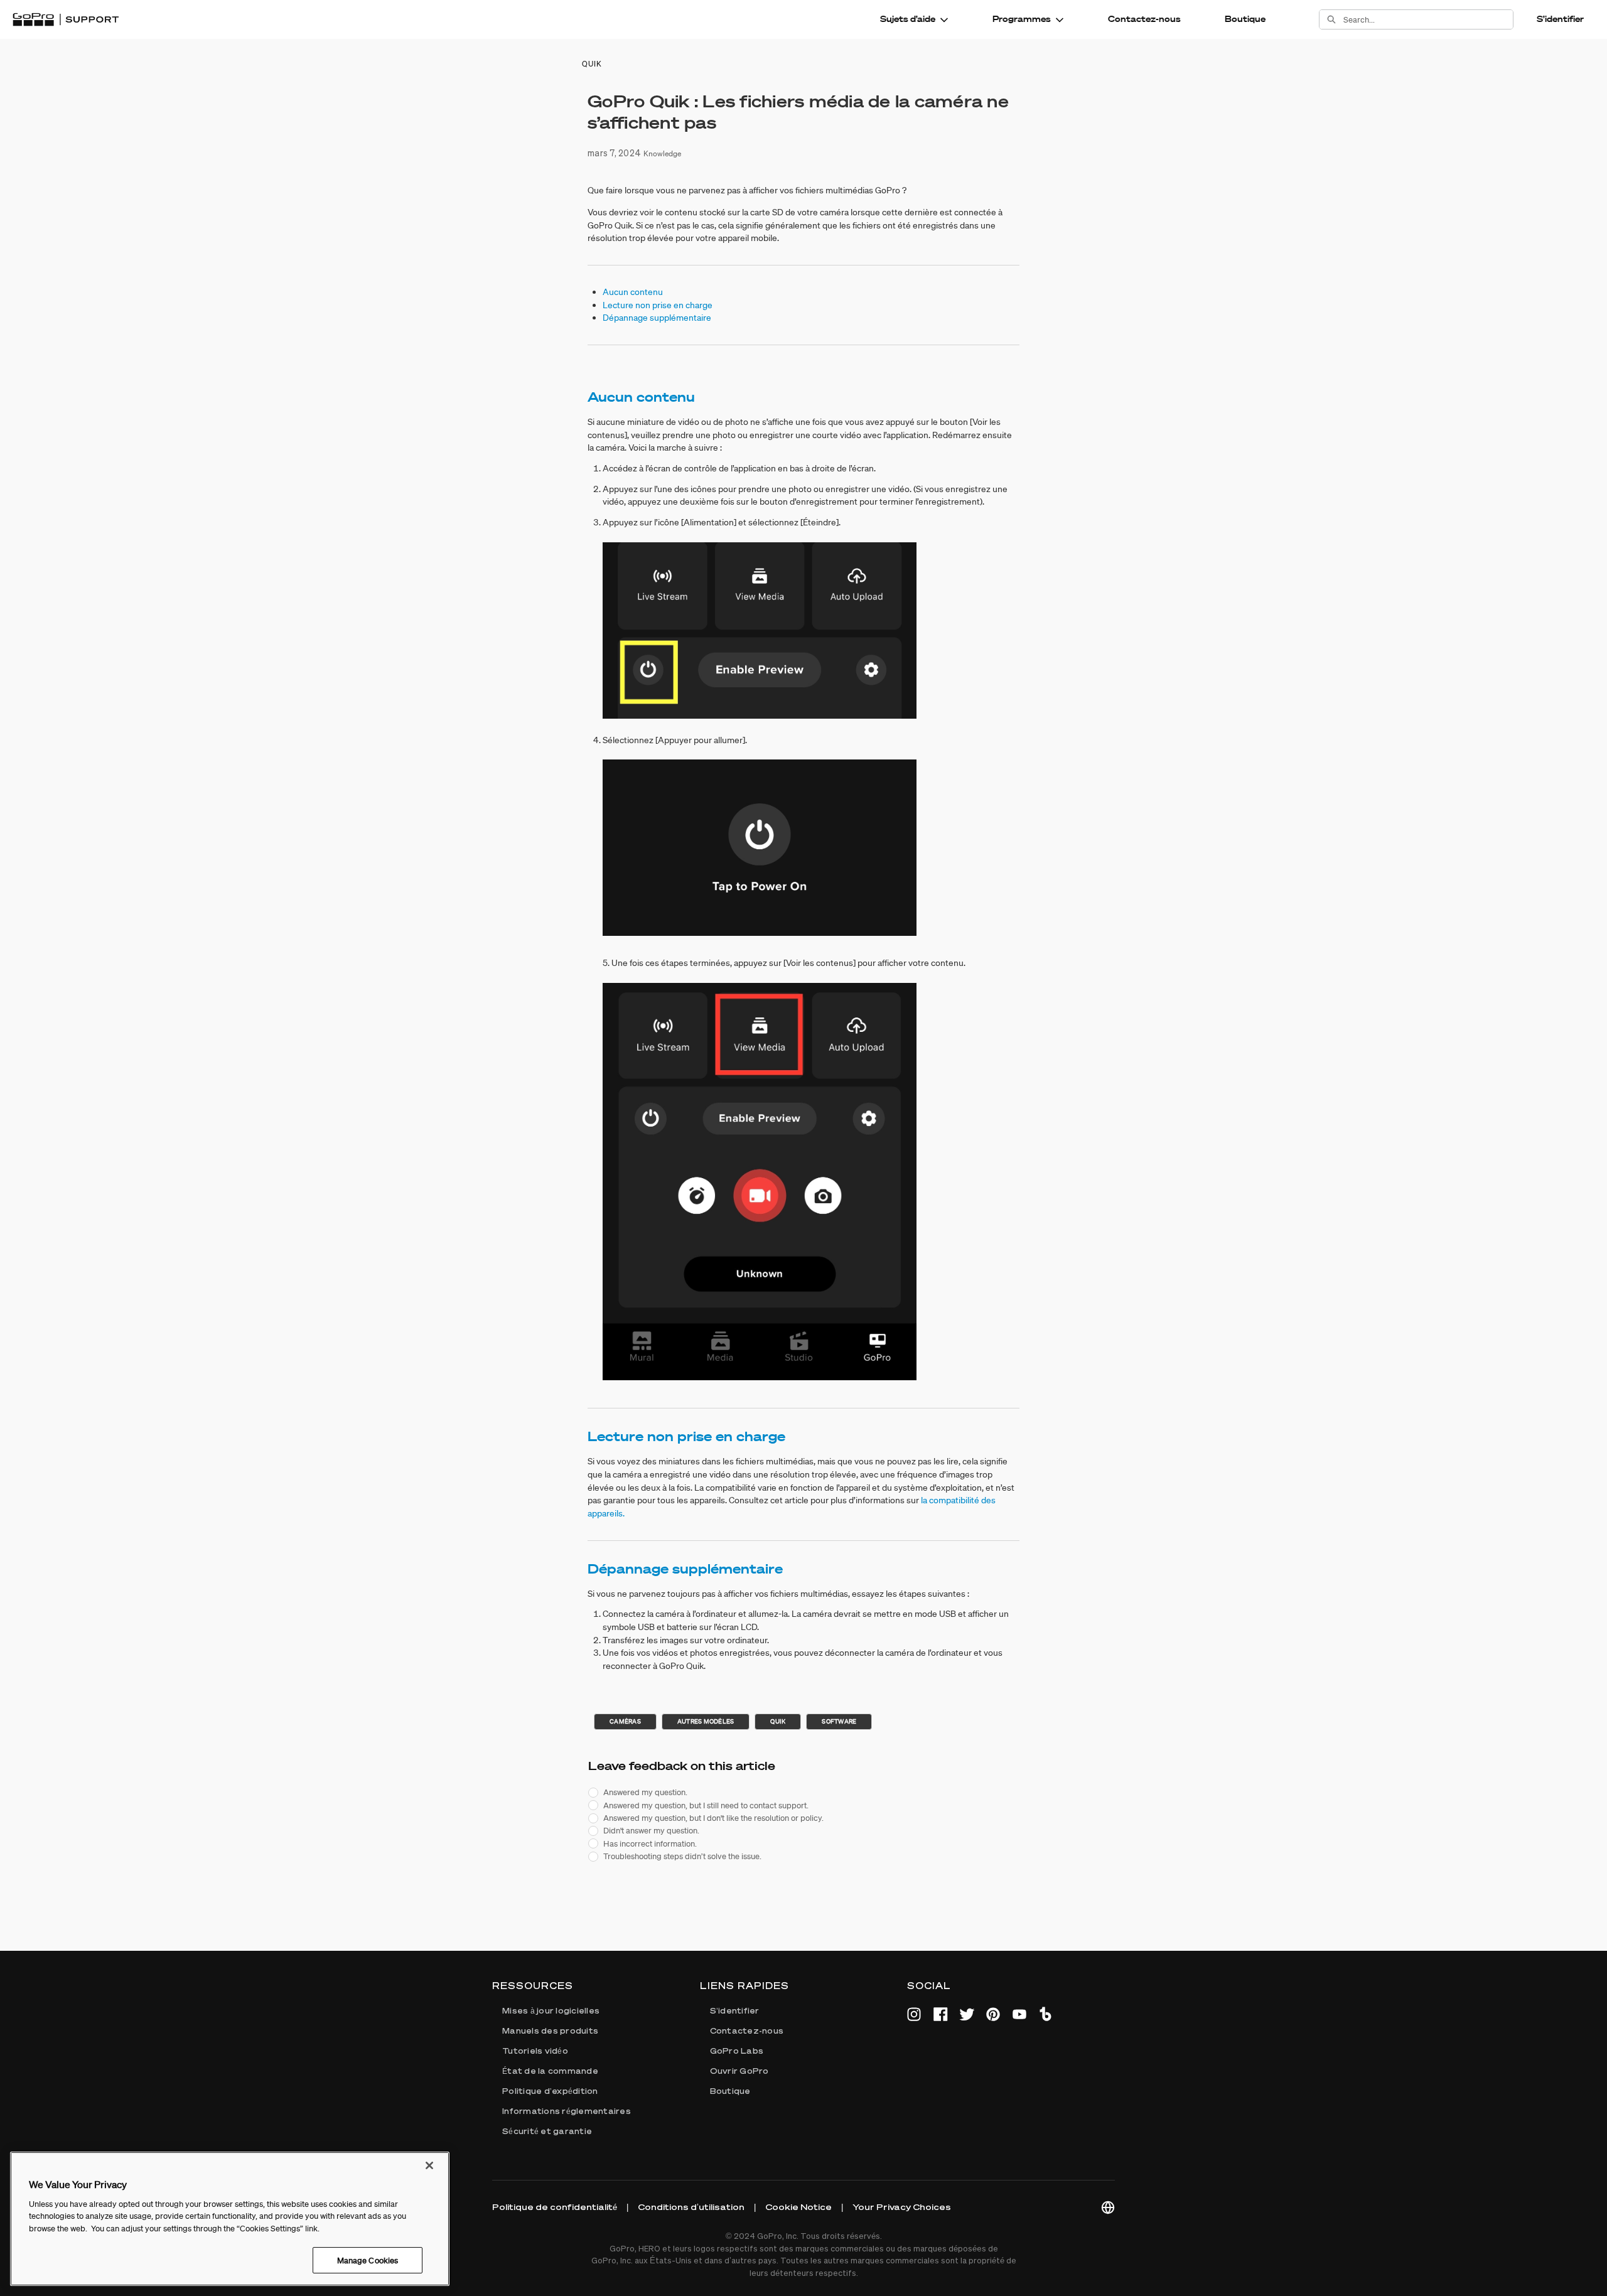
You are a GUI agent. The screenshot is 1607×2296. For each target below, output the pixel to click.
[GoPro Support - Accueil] (66, 19)
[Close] (429, 2165)
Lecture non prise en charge (658, 305)
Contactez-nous (1144, 19)
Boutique (1245, 19)
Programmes (1022, 19)
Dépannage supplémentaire (657, 318)
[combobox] (1428, 19)
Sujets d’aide (908, 19)
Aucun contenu (633, 292)
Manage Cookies (368, 2260)
